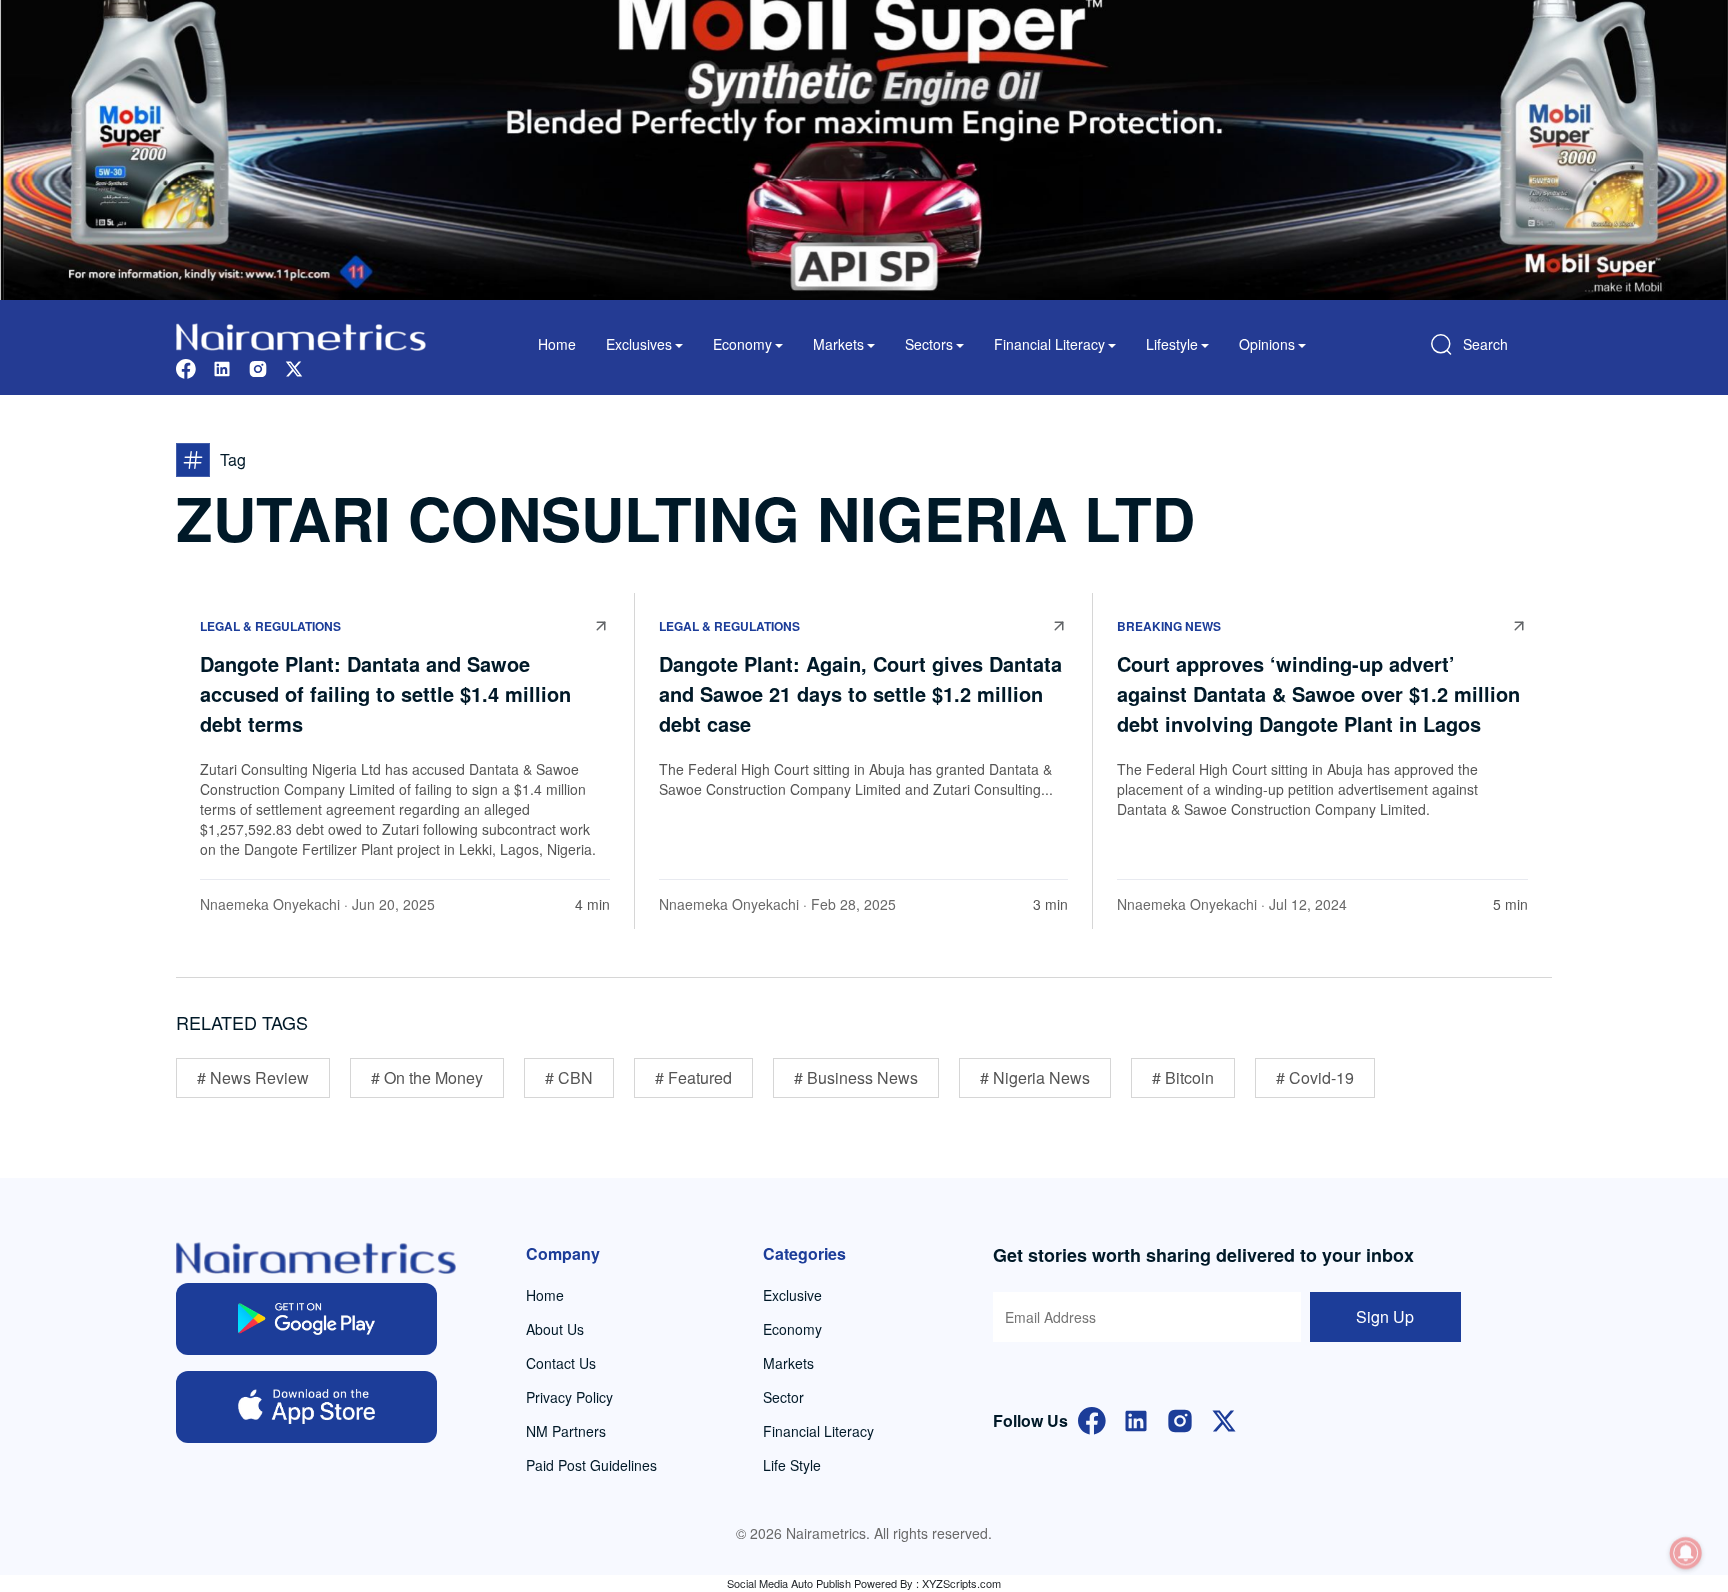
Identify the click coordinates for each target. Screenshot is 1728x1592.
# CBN (569, 1077)
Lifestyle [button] (1172, 344)
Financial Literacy (818, 1431)
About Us (555, 1329)
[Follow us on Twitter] (294, 366)
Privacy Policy (569, 1397)
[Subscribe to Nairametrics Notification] (1686, 1553)
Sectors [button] (929, 344)
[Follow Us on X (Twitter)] (1224, 1418)
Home (557, 344)
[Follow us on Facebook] (186, 366)
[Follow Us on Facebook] (1092, 1418)
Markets (788, 1363)
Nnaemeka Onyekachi (270, 904)
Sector (783, 1397)
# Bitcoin (1183, 1077)
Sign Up (1385, 1316)
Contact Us (561, 1363)
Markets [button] (838, 344)
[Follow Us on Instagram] (1180, 1418)
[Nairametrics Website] (301, 334)
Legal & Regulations (270, 626)
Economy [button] (742, 344)
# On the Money (427, 1077)
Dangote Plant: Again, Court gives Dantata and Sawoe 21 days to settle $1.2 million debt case (860, 693)
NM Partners (566, 1431)
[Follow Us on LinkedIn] (1136, 1418)
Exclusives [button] (639, 344)
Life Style (792, 1465)
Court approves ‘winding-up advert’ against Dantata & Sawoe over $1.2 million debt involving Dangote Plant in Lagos (1318, 693)
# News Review (253, 1077)
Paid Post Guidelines (591, 1465)
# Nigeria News (1035, 1077)
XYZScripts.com (961, 1583)
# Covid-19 (1315, 1077)
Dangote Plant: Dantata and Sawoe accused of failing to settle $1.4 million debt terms (385, 693)
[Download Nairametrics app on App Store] (306, 1407)
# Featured (693, 1077)
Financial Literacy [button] (1049, 344)
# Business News (856, 1077)
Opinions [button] (1267, 344)
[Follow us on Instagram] (258, 366)
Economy (792, 1329)
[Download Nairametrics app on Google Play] (306, 1319)
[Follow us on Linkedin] (222, 366)
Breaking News (1169, 626)
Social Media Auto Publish (789, 1583)
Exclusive (792, 1295)
